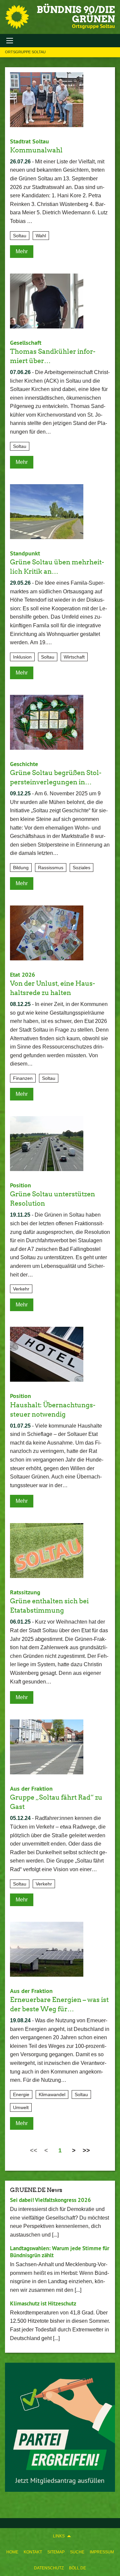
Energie (21, 2094)
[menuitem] (12, 2552)
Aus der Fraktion (31, 1788)
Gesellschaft (26, 343)
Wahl (41, 236)
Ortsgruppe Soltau (25, 52)
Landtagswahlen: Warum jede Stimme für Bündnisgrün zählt (60, 2252)
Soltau (20, 236)
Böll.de (77, 2568)
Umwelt (21, 2107)
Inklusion (22, 657)
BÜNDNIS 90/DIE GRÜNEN (76, 14)
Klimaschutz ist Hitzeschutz (43, 2303)
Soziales (81, 868)
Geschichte (24, 764)
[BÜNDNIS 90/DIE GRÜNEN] (17, 17)
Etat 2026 (22, 975)
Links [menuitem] (59, 2536)
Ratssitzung (25, 1592)
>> (86, 2150)
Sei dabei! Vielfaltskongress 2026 (50, 2200)
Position (20, 1185)
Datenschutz (49, 2568)
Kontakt (33, 2552)
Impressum (102, 2552)
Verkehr (21, 1289)
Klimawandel (52, 2094)
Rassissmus (51, 868)
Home (12, 2552)
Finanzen (23, 1078)
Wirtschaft (74, 657)
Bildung (21, 868)
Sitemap (56, 2552)
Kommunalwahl (36, 150)
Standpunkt (25, 553)
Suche (77, 2552)
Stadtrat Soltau (29, 141)
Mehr (22, 251)
